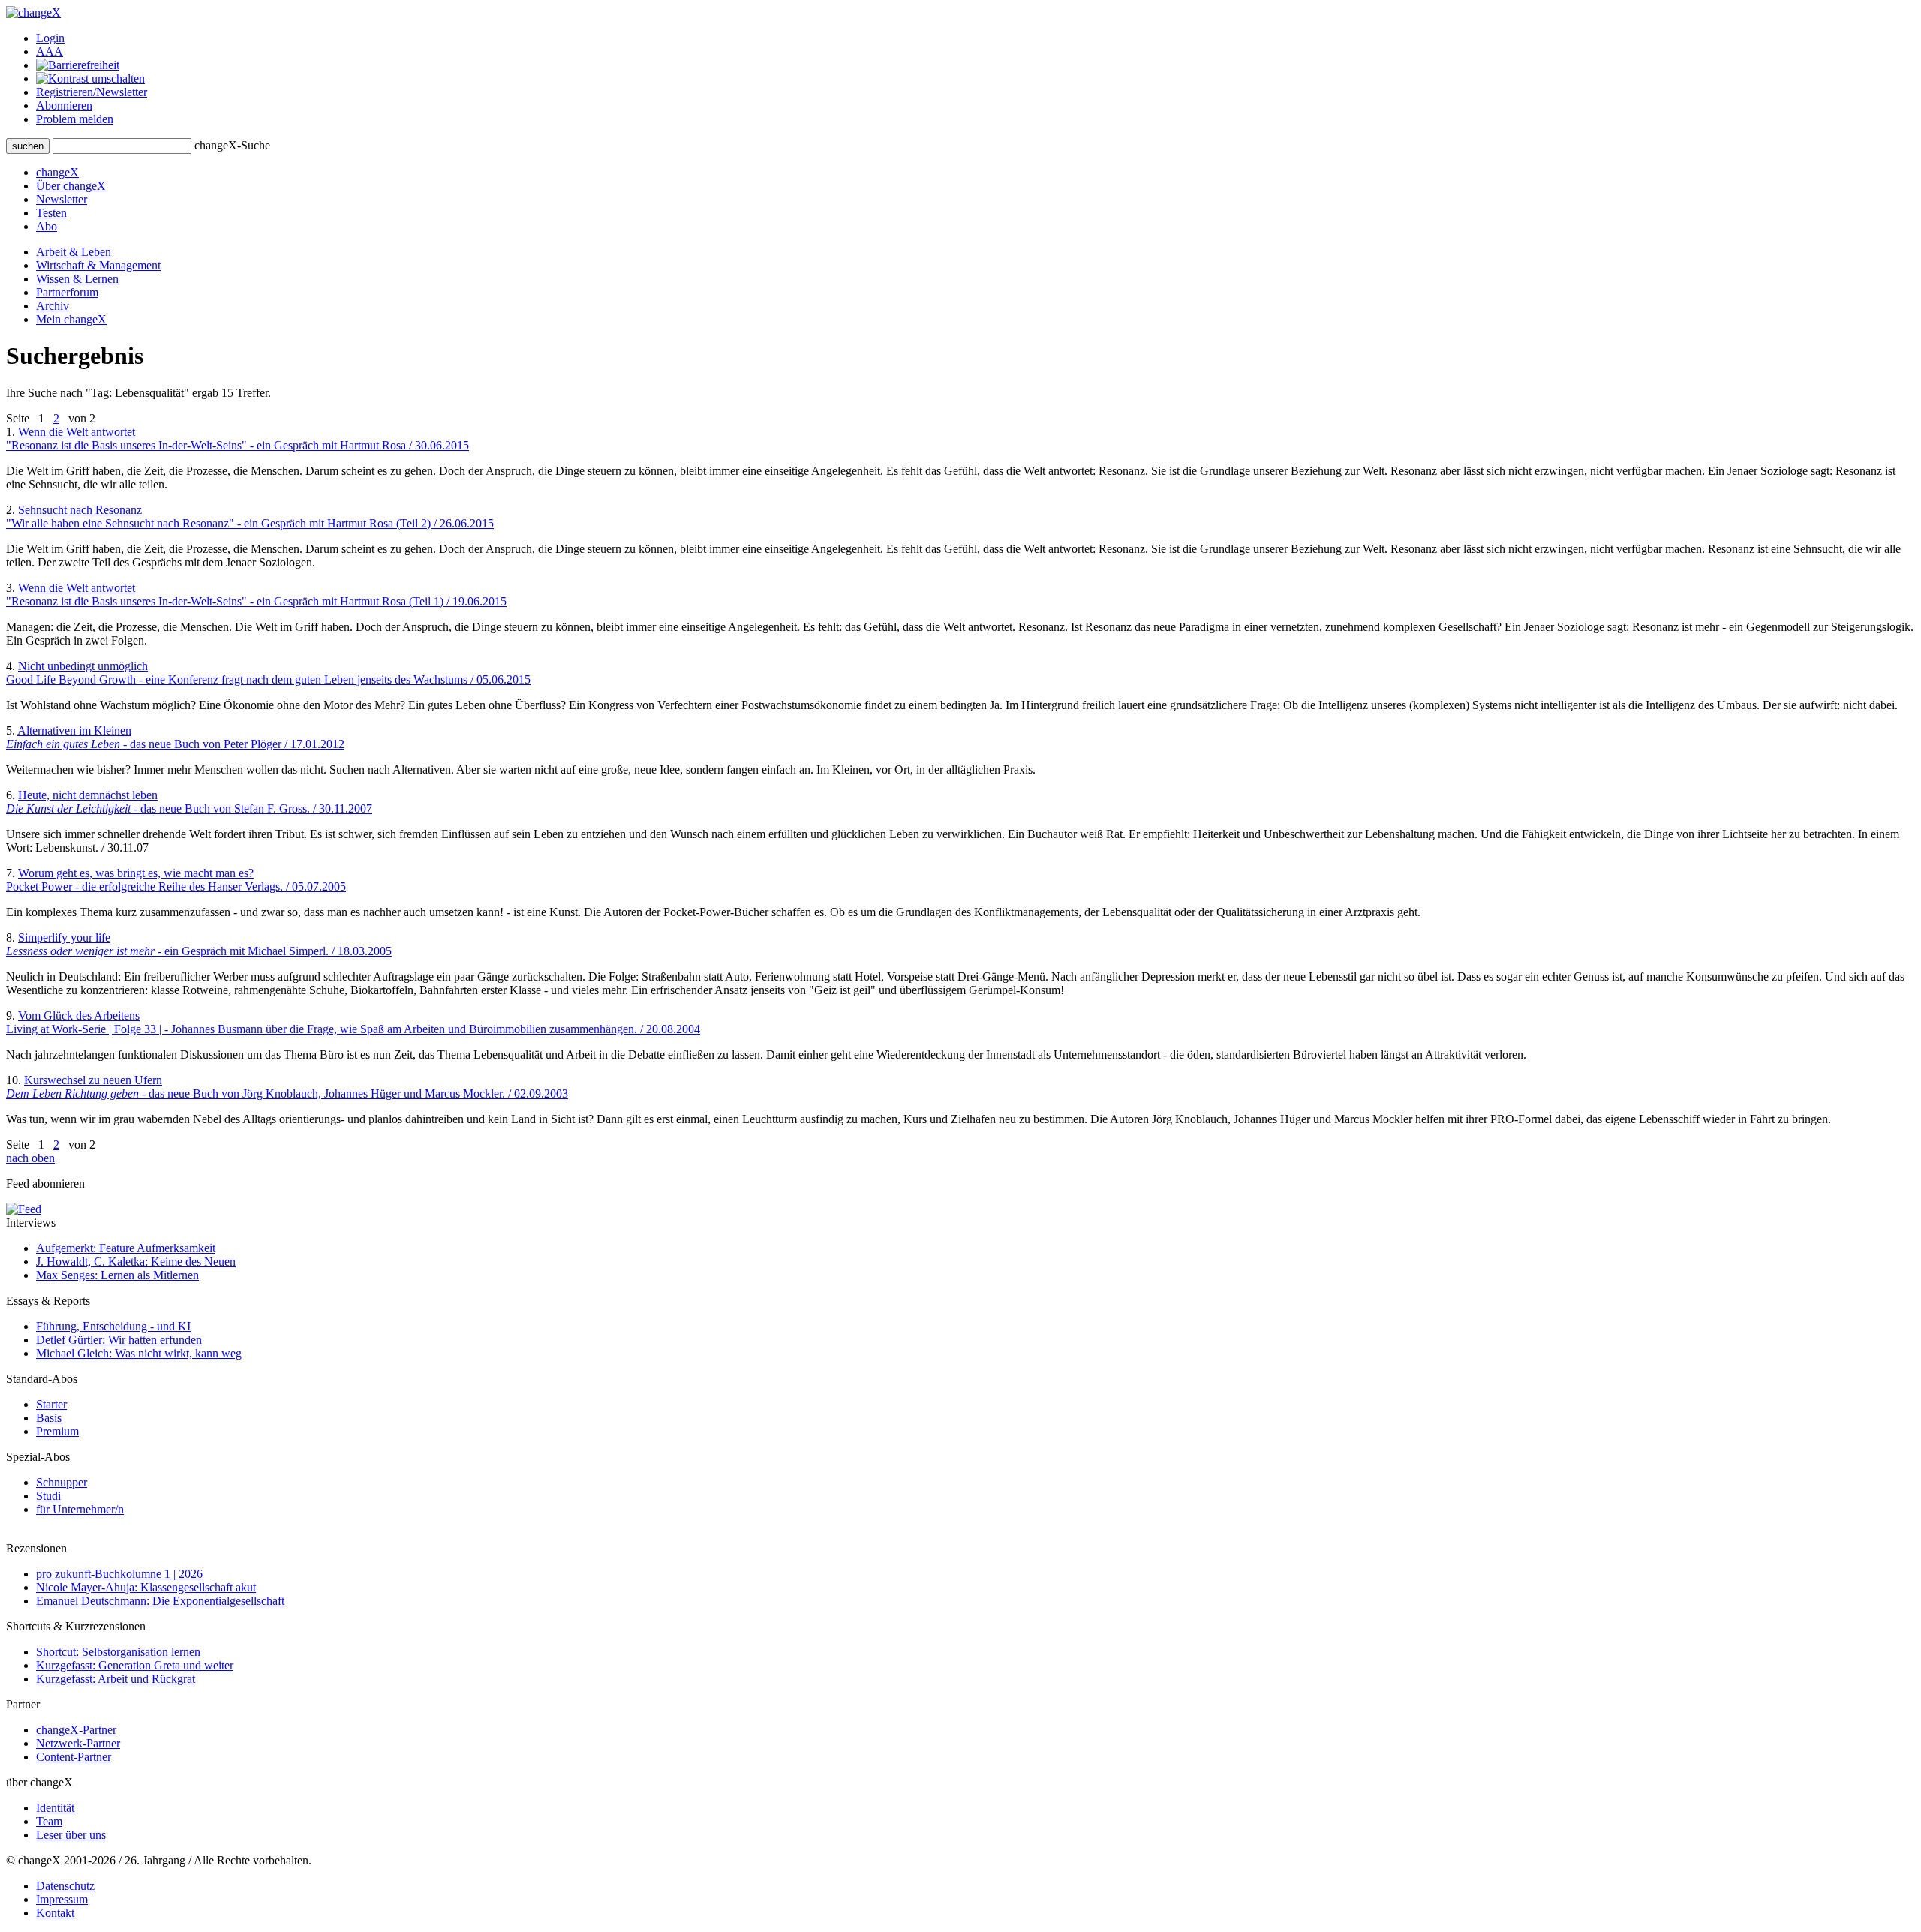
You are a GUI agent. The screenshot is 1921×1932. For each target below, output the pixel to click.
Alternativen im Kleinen (175, 737)
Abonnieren (64, 105)
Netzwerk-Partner (78, 1743)
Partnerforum (67, 292)
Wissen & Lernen (77, 279)
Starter (51, 1404)
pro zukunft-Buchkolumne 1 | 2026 (119, 1574)
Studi (48, 1496)
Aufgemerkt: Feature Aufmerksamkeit (126, 1248)
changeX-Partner (76, 1730)
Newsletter (62, 199)
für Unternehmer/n (80, 1509)
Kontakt (55, 1913)
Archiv (53, 306)
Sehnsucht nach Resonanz (250, 517)
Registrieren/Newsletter (92, 92)
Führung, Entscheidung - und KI (113, 1326)
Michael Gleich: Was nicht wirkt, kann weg (139, 1353)
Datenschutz (65, 1886)
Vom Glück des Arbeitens (353, 1022)
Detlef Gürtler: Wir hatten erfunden (119, 1340)
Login (50, 38)
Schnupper (62, 1482)
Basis (49, 1418)
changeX (57, 172)
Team (49, 1821)
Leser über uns (71, 1835)
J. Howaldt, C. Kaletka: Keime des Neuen (136, 1262)
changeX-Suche (232, 145)
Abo (47, 226)
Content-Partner (74, 1757)
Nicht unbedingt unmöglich (268, 673)
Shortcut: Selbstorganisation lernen (118, 1652)
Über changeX (71, 186)
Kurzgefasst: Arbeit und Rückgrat (116, 1679)
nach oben (30, 1158)
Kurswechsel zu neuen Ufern (287, 1087)
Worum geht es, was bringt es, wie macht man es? (176, 880)
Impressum (62, 1899)
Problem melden (75, 119)
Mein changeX (71, 319)
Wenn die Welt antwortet (237, 439)
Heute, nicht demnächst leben (189, 802)
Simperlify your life (199, 944)
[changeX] (33, 12)
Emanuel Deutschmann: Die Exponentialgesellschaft (160, 1601)
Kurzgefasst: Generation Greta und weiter (135, 1665)
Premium (57, 1431)
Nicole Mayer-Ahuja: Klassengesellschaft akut (146, 1587)
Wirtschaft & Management (98, 265)
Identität (55, 1808)
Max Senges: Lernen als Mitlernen (117, 1275)
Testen (51, 213)
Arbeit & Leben (74, 252)
